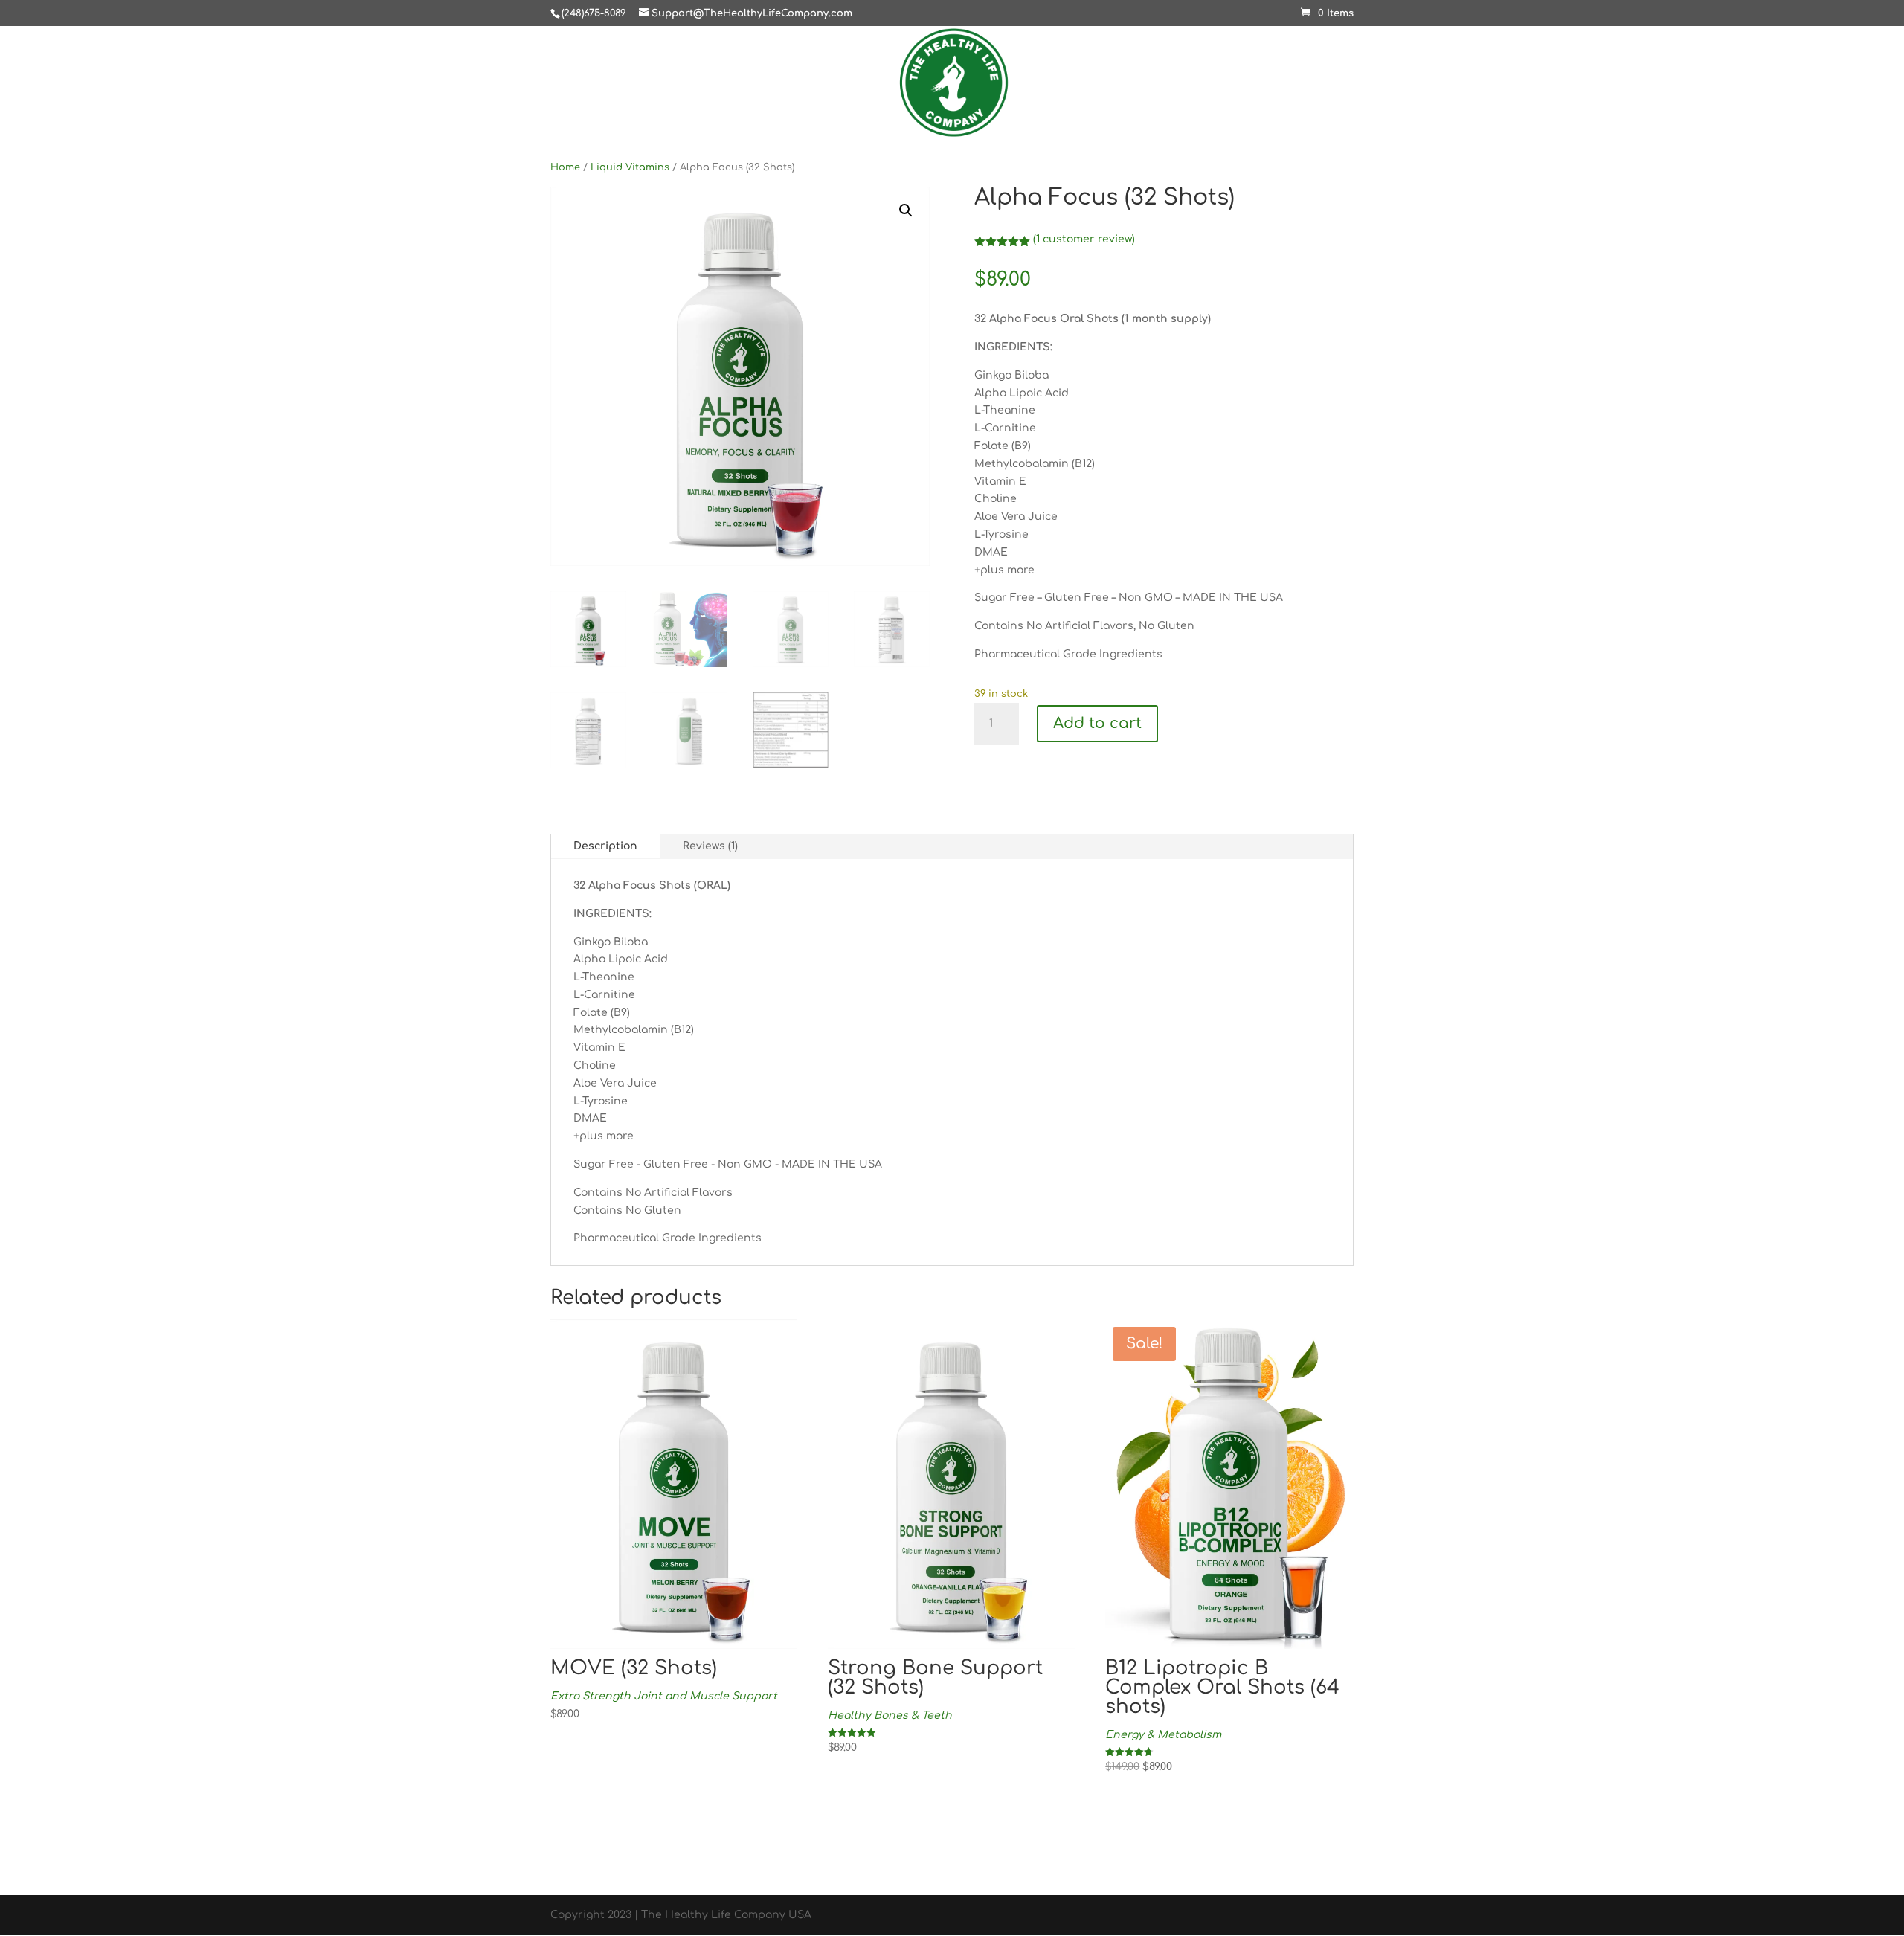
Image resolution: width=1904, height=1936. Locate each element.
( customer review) (1084, 239)
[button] (906, 210)
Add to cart (1097, 723)
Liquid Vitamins (630, 167)
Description (605, 846)
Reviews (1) (710, 846)
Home (565, 167)
